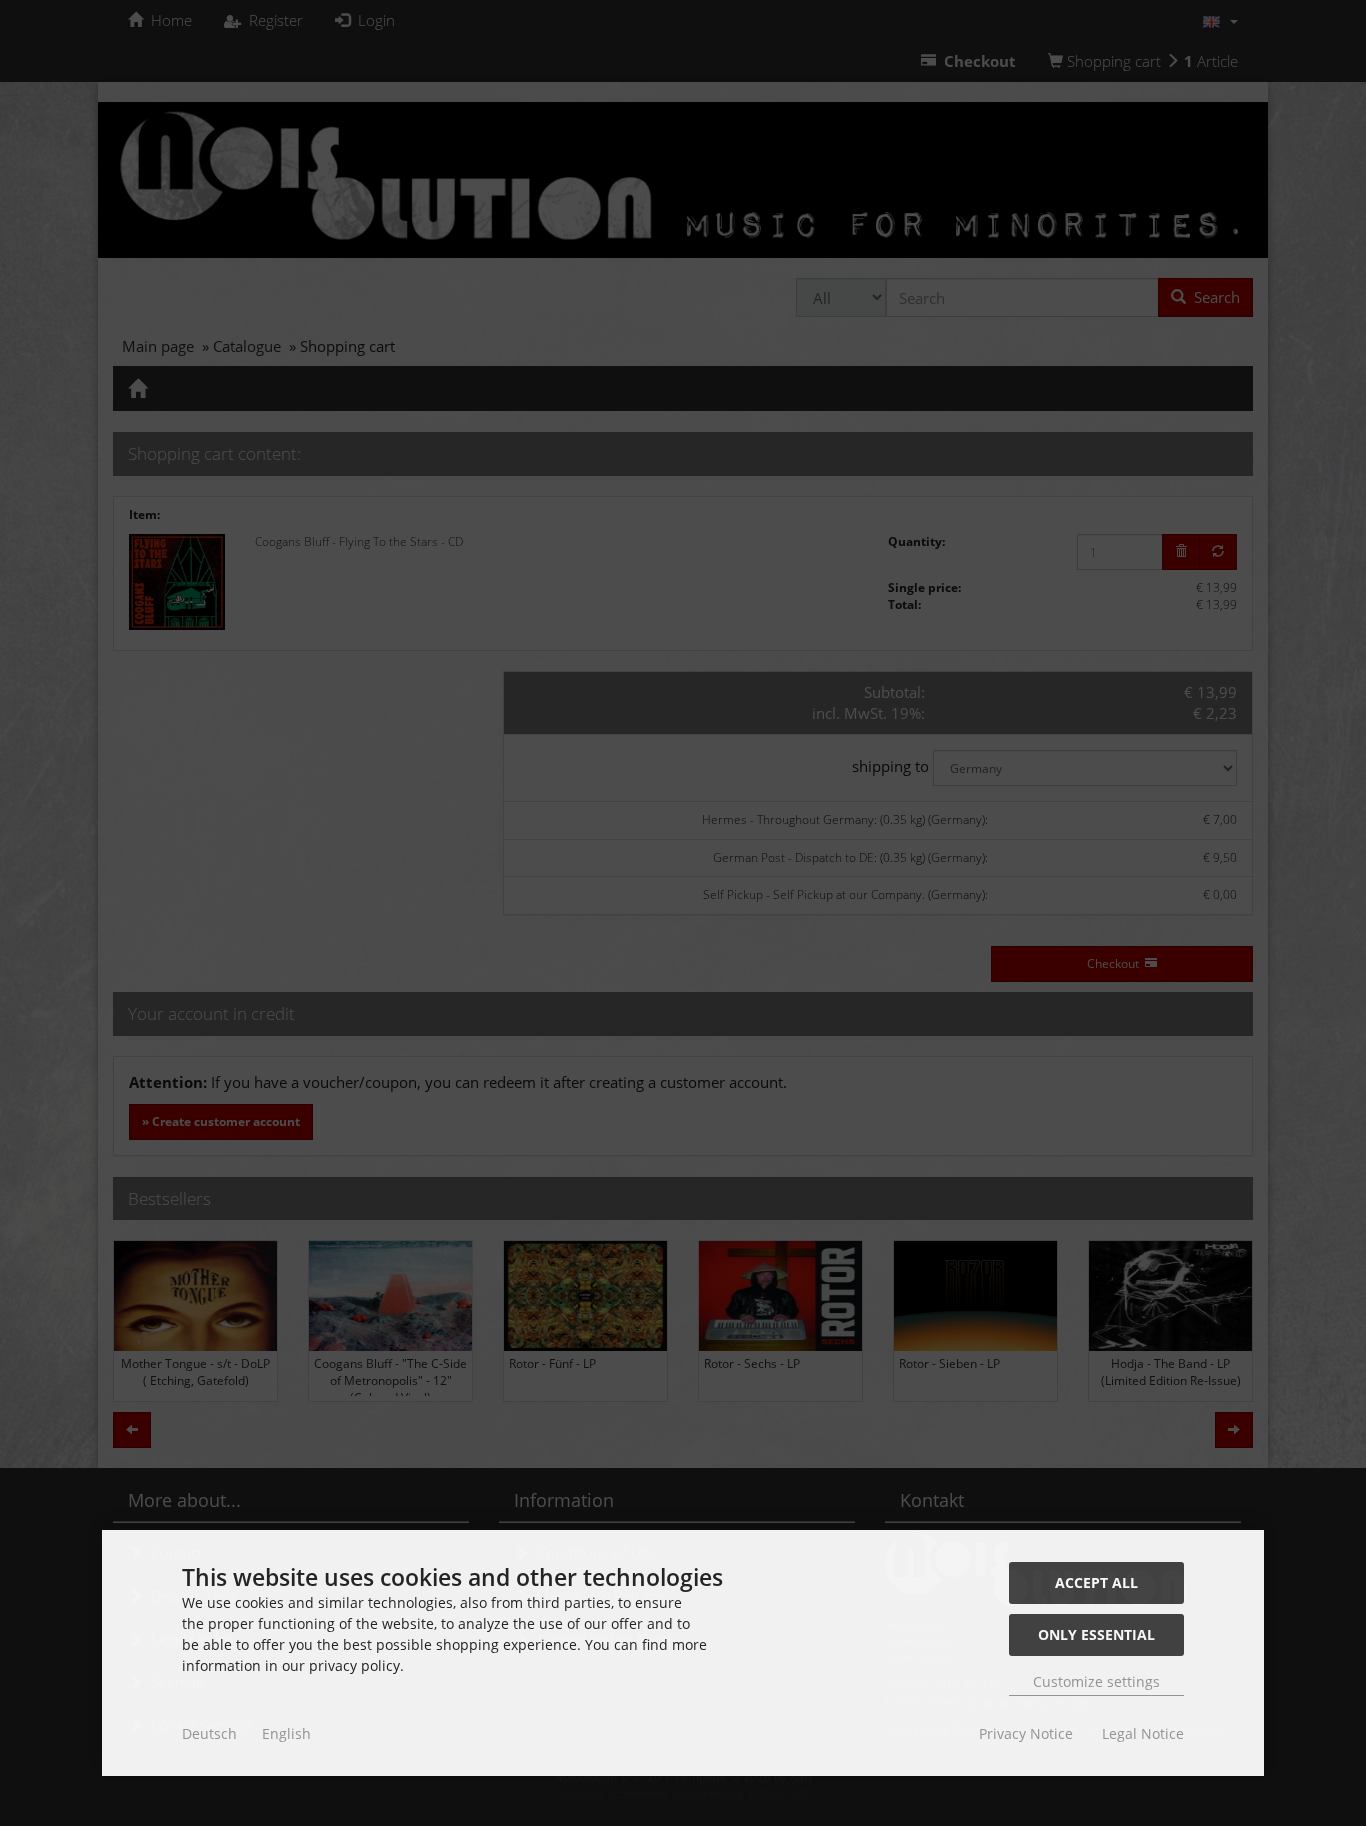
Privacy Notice (1026, 1733)
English (286, 1733)
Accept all (1096, 1582)
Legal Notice (1143, 1733)
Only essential (1096, 1634)
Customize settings (1096, 1681)
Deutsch (209, 1733)
